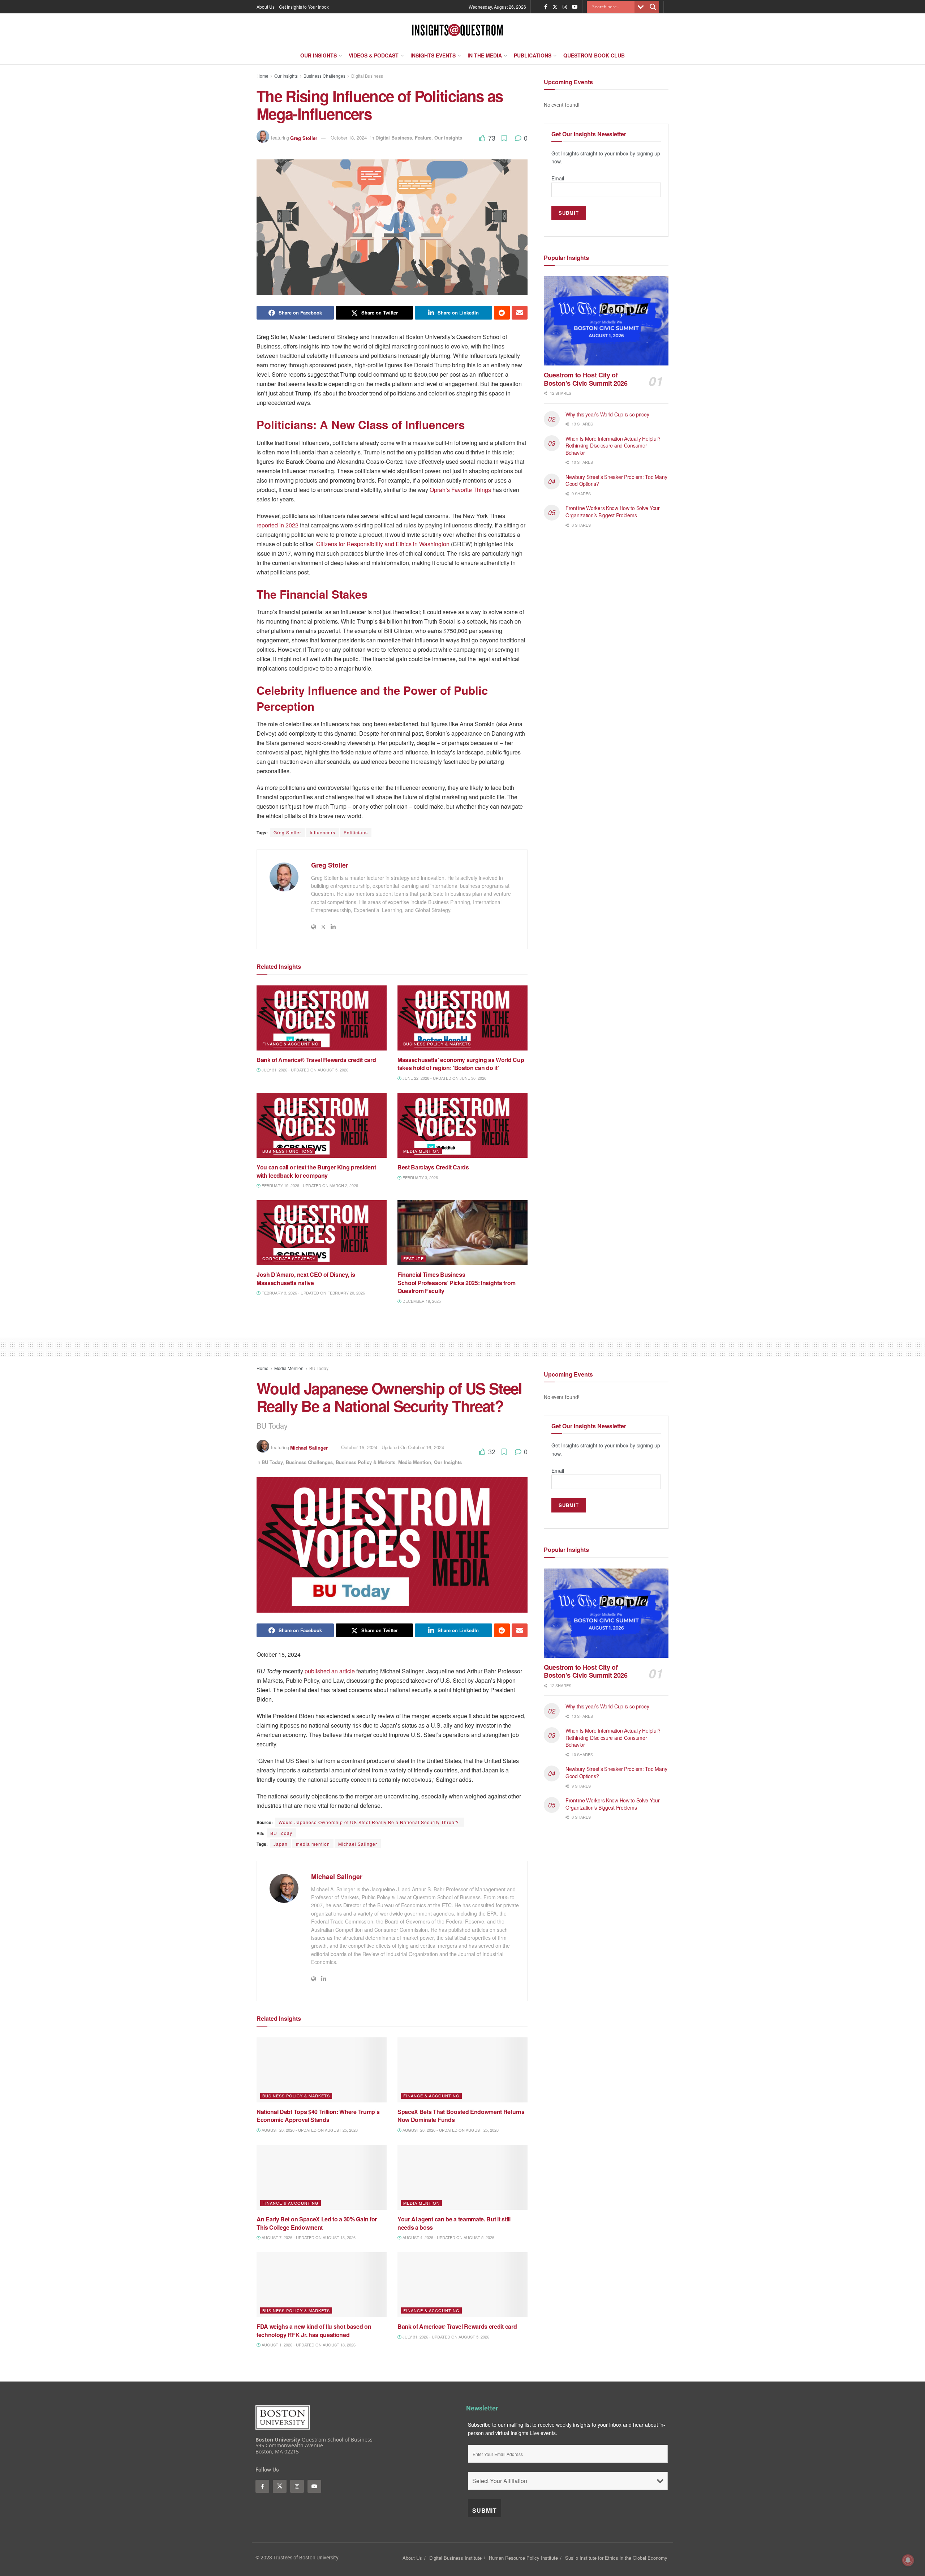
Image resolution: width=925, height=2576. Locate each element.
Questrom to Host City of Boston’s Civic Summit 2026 (586, 379)
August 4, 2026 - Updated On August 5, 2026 (448, 2237)
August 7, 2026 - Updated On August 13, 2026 (308, 2237)
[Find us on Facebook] (546, 7)
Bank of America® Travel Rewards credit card (316, 1060)
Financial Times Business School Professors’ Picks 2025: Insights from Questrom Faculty (457, 1283)
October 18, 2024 (349, 138)
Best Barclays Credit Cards (434, 1167)
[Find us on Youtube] (575, 7)
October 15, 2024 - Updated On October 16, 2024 (393, 1447)
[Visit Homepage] (457, 30)
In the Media (485, 55)
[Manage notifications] (908, 2560)
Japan (281, 1844)
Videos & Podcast (374, 55)
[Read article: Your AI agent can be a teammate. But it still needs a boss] (462, 2177)
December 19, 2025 (421, 1301)
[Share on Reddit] (502, 313)
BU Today (319, 1368)
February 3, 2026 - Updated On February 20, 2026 (313, 1293)
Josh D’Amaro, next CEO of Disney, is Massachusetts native (306, 1278)
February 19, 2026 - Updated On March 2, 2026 (309, 1185)
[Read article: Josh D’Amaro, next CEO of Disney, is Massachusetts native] (322, 1233)
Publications (533, 55)
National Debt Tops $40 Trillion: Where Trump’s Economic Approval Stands (318, 2116)
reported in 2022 (277, 525)
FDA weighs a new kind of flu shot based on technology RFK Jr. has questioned (314, 2330)
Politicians (356, 832)
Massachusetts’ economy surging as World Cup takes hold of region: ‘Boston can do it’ (461, 1064)
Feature (423, 138)
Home (263, 76)
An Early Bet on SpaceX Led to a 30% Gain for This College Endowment (317, 2223)
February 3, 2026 (420, 1177)
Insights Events (433, 55)
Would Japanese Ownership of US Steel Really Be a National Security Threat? (369, 1822)
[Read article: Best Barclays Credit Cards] (462, 1125)
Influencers (322, 832)
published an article (330, 1671)
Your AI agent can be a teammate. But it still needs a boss (454, 2223)
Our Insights (319, 55)
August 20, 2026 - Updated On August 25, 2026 (309, 2130)
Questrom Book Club (594, 55)
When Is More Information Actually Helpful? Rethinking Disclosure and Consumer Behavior (613, 445)
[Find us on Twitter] (555, 7)
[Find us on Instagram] (565, 7)
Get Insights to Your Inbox (304, 7)
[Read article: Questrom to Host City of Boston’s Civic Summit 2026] (606, 321)
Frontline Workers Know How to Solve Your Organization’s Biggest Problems (613, 512)
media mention (313, 1844)
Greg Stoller (304, 138)
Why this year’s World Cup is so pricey (608, 414)
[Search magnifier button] (653, 7)
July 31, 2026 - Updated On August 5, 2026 (304, 1070)
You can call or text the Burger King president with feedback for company (316, 1171)
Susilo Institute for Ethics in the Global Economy (616, 2558)
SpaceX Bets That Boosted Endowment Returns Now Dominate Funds (461, 2116)
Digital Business (367, 76)
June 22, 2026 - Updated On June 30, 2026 (444, 1078)
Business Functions (288, 1151)
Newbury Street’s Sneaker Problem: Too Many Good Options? (616, 480)
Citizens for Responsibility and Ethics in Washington (383, 544)
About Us (266, 7)
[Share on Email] (520, 313)
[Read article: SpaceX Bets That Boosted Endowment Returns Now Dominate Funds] (462, 2070)
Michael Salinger (309, 1447)
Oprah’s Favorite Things (460, 490)
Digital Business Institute (455, 2558)
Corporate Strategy (289, 1258)
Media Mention (421, 1151)
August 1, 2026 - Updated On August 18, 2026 (308, 2345)
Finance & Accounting (291, 1044)
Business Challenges (324, 76)
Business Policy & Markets (437, 1044)
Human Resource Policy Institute (523, 2558)
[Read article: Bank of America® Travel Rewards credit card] (322, 1018)
